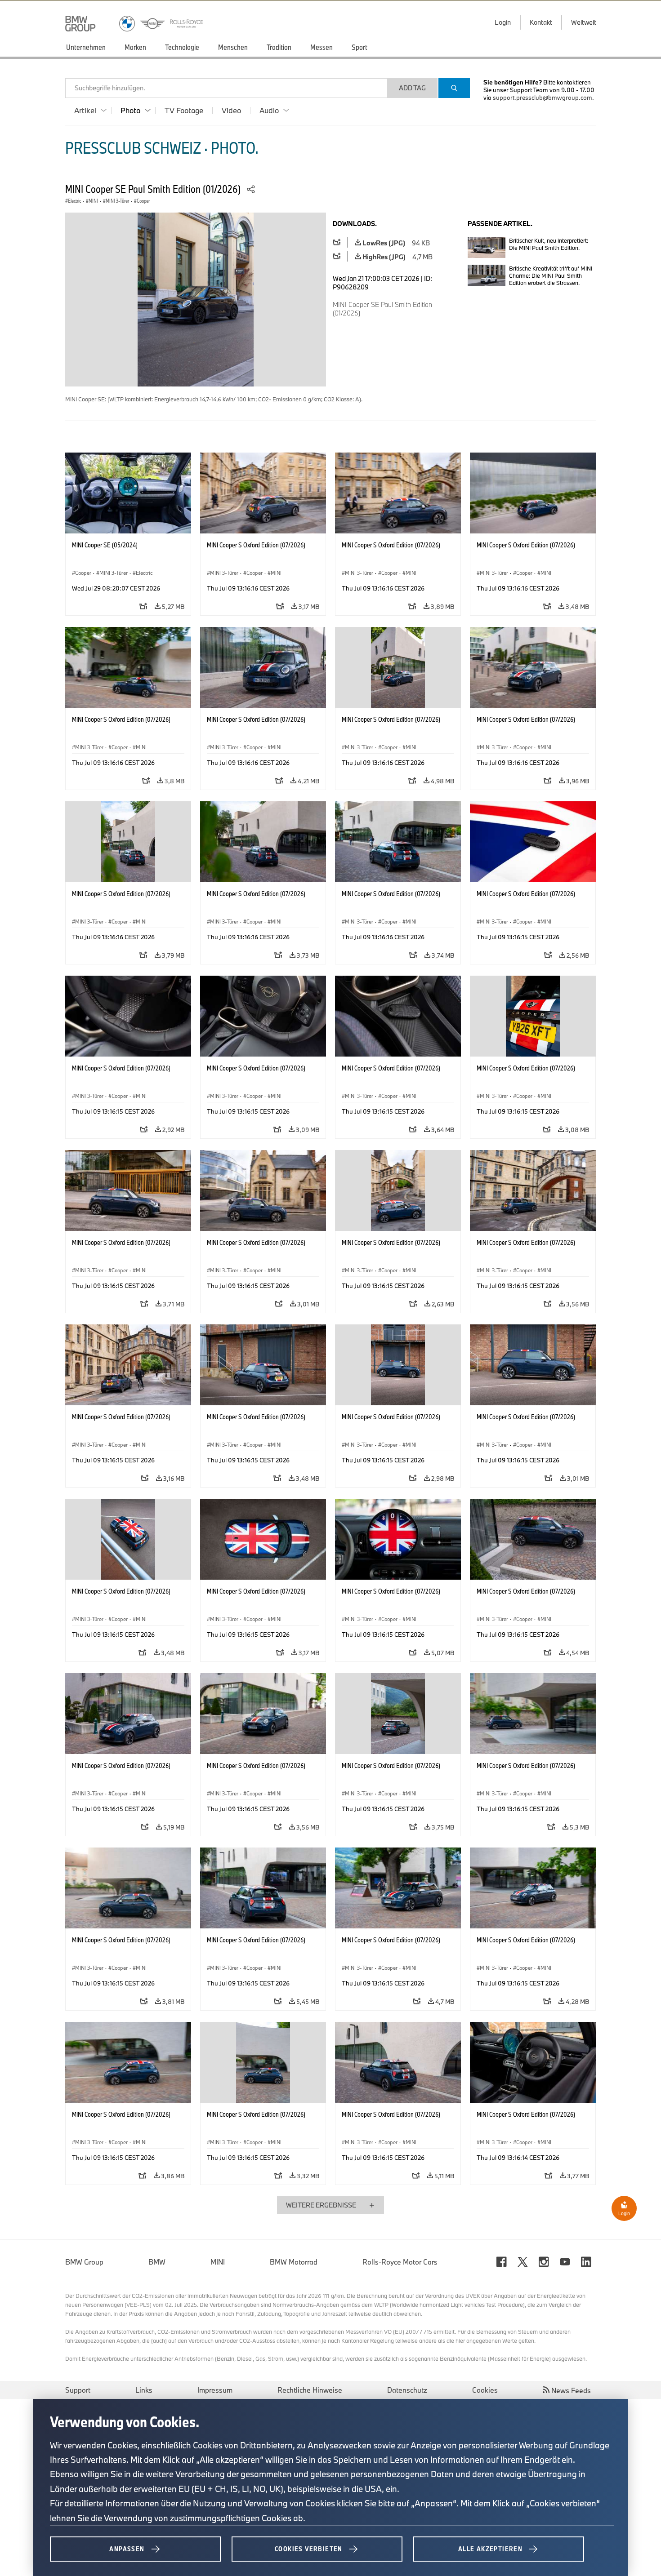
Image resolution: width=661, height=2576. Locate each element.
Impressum (215, 2390)
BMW (157, 2262)
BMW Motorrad (294, 2262)
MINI (218, 2262)
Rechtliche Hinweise (310, 2390)
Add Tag (412, 88)
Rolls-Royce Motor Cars (400, 2262)
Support (78, 2390)
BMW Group (84, 2262)
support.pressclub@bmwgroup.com (543, 98)
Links (144, 2390)
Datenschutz (407, 2390)
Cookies (485, 2390)
